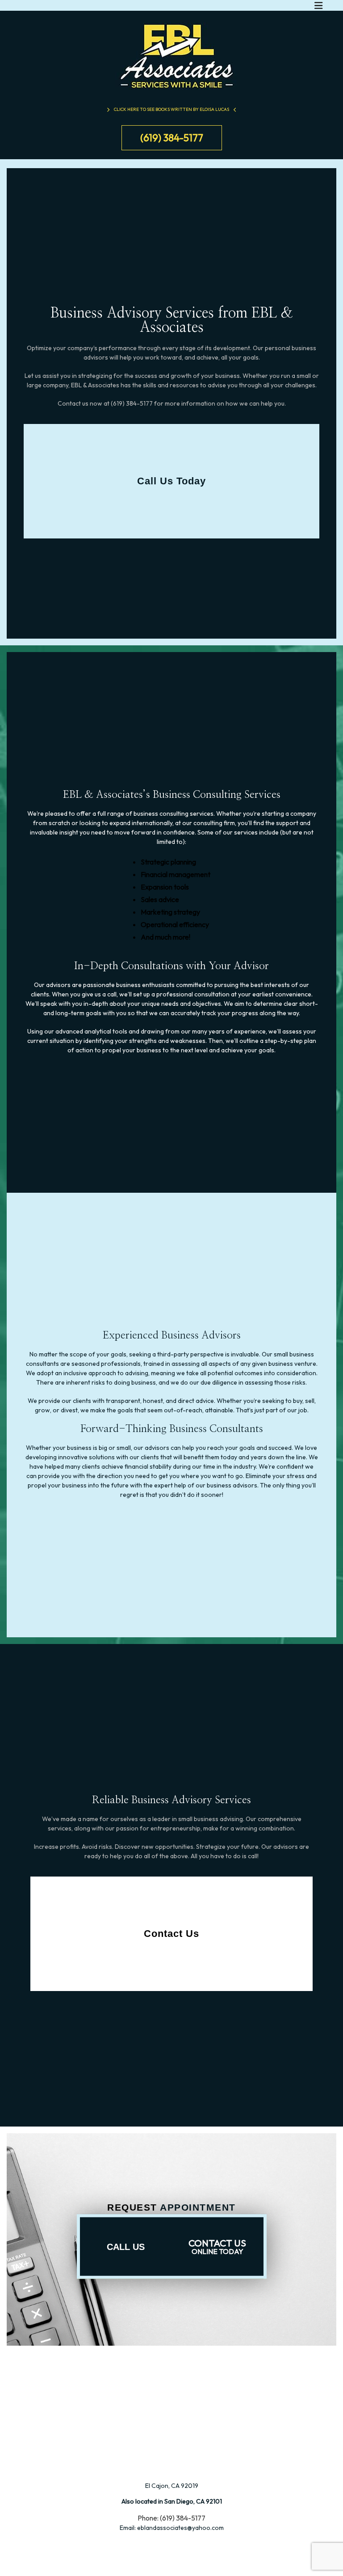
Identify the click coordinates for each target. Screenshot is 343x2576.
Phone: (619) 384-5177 (171, 2518)
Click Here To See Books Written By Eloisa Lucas (171, 109)
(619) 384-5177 (172, 138)
